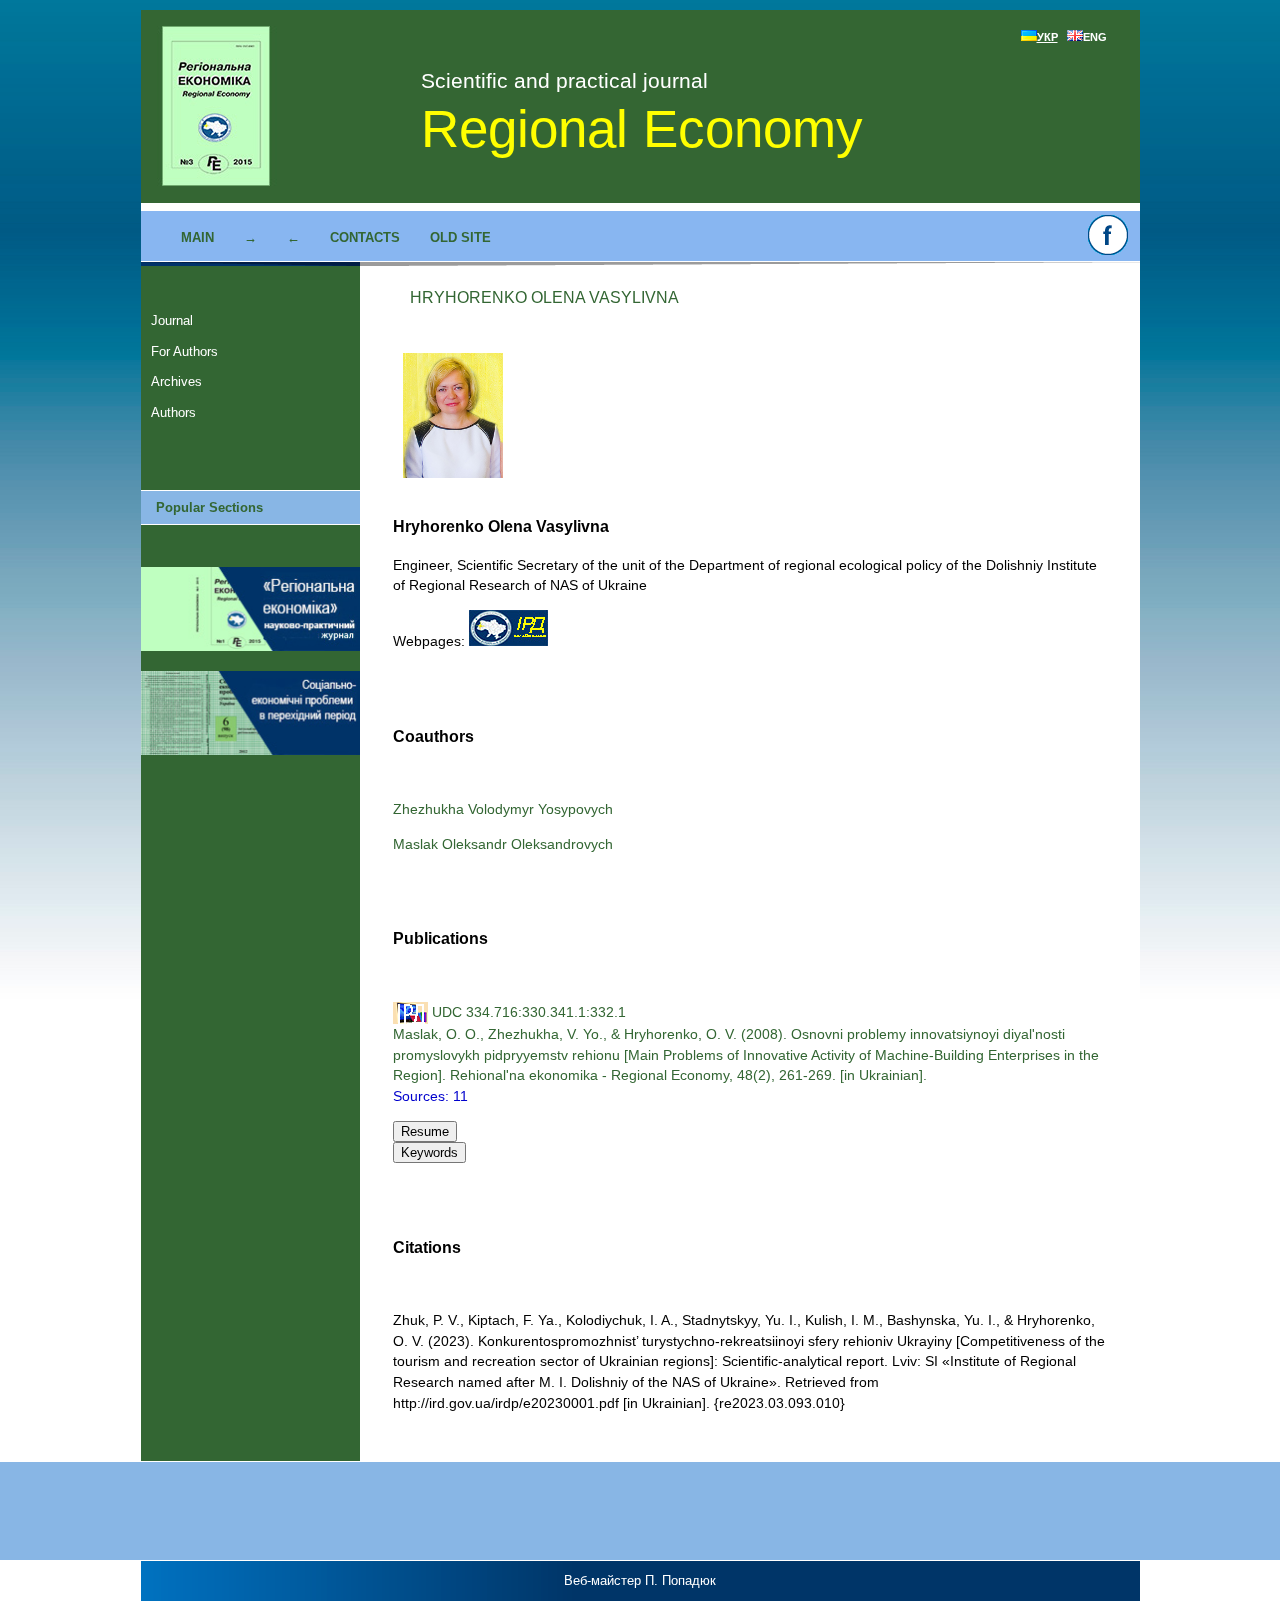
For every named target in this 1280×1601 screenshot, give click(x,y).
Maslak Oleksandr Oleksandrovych (503, 844)
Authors (173, 412)
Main (197, 237)
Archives (176, 381)
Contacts (365, 237)
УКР (1047, 37)
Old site (460, 237)
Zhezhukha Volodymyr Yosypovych (503, 809)
